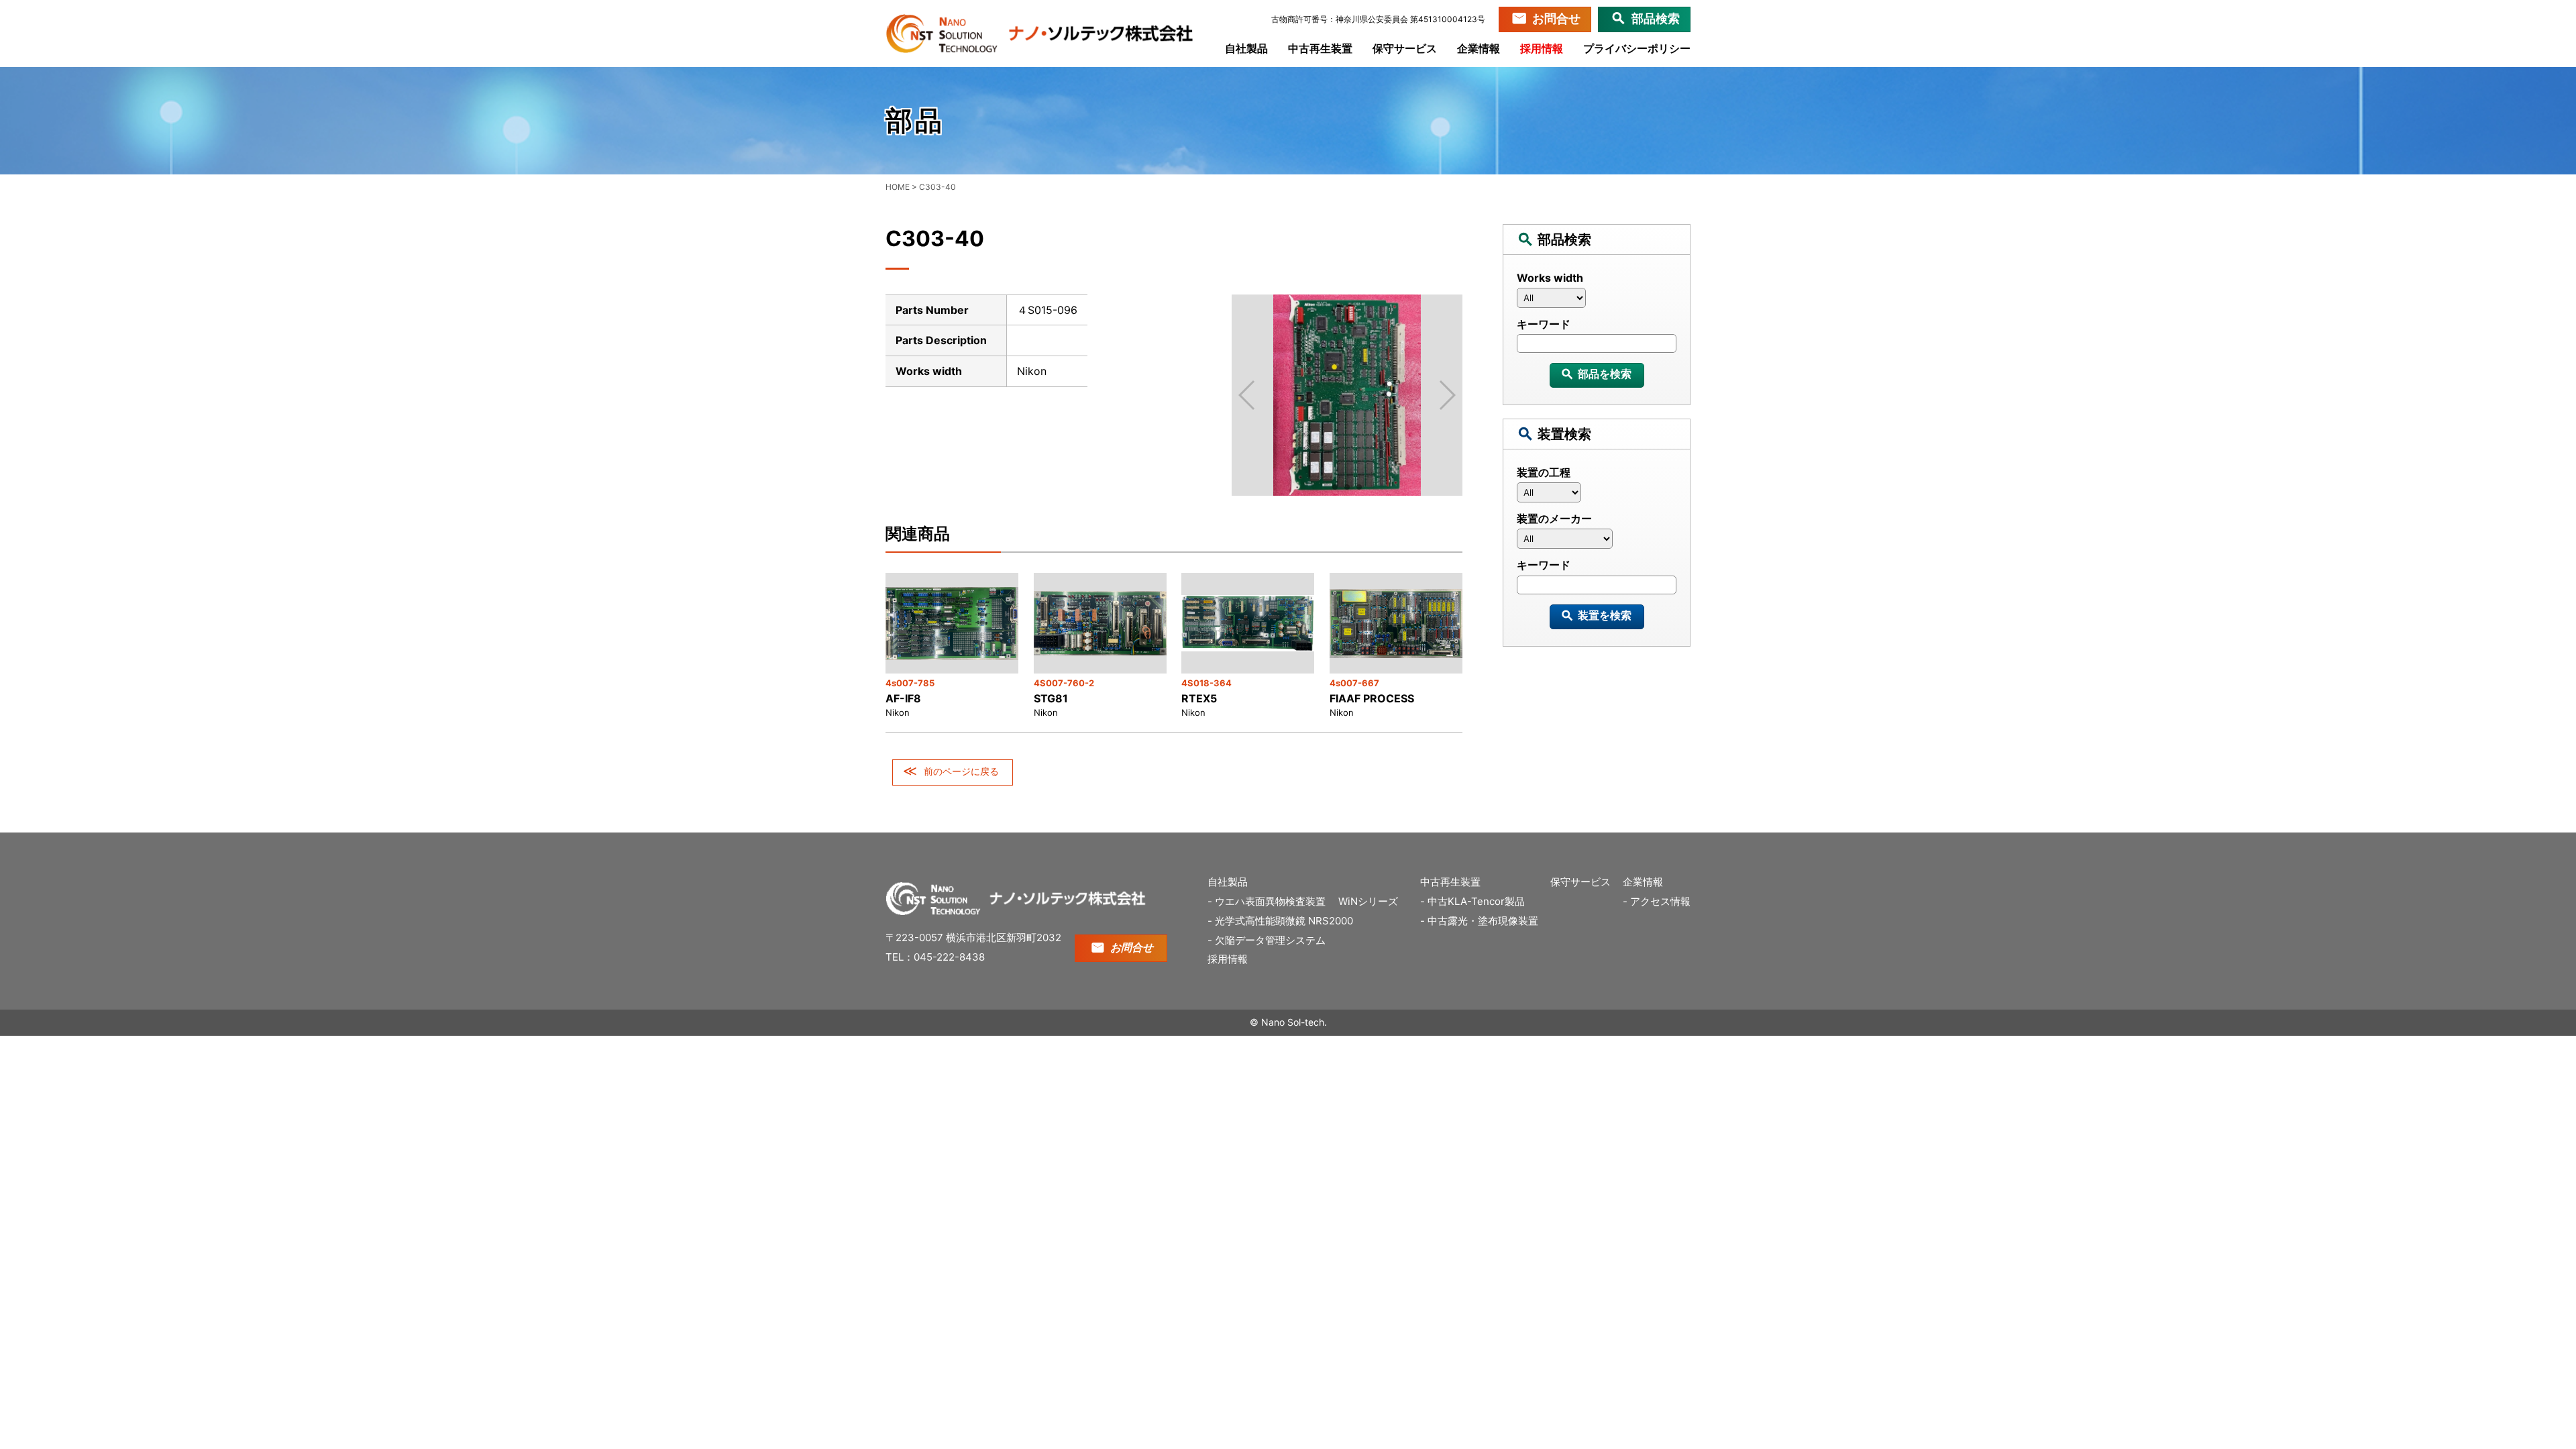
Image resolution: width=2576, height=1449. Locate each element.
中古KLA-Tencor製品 (1476, 901)
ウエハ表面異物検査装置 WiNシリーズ (1311, 901)
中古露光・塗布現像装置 (1483, 921)
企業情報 (1479, 48)
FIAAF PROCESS (1372, 698)
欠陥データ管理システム (1270, 940)
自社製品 (1246, 48)
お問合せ (1556, 18)
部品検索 (1656, 18)
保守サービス (1405, 48)
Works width (1550, 278)
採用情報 (1542, 48)
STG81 (1051, 698)
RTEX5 (1199, 698)
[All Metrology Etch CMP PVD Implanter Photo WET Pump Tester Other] (1597, 496)
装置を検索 (1605, 615)
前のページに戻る (961, 771)
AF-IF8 (903, 698)
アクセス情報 (1660, 901)
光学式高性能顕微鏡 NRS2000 (1284, 921)
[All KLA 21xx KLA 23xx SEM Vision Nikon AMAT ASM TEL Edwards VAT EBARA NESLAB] (1597, 301)
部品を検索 (1605, 374)
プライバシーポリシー (1637, 48)
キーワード (1544, 324)
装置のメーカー (1554, 519)
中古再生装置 (1320, 48)
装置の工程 (1544, 472)
